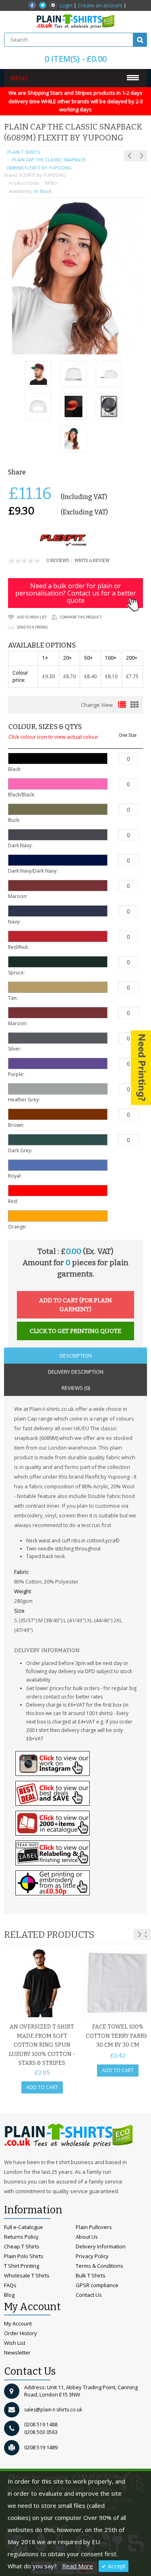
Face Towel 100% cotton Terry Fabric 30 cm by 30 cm (118, 2036)
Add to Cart (42, 2087)
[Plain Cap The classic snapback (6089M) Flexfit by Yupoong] (38, 375)
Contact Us (89, 2295)
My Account (18, 2323)
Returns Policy (21, 2237)
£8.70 (69, 676)
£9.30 (49, 676)
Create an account (100, 5)
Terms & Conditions (99, 2266)
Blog (9, 2295)
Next (139, 1935)
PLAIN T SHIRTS (24, 152)
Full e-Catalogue (24, 2227)
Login (66, 5)
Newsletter (17, 2352)
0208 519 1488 (41, 2425)
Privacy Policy (92, 2256)
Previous (145, 1935)
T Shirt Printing (22, 2266)
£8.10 (111, 676)
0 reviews (58, 561)
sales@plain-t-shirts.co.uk (53, 2410)
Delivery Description (76, 1372)
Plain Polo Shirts (24, 2256)
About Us (87, 2237)
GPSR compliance (97, 2285)
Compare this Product (81, 617)
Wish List (15, 2343)
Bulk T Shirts (91, 2275)
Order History (21, 2333)
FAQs (10, 2285)
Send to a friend (32, 627)
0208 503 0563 (41, 2432)
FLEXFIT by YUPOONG (43, 175)
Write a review (92, 561)
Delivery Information (101, 2246)
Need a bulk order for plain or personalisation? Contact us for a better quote (76, 593)
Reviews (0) (76, 1388)
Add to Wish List (32, 617)
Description (76, 1356)
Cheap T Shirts (22, 2246)
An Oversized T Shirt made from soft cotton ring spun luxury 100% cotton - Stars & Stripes (42, 2045)
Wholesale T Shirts (27, 2275)
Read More (78, 2566)
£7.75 (132, 676)
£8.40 (90, 676)
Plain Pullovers (94, 2227)
